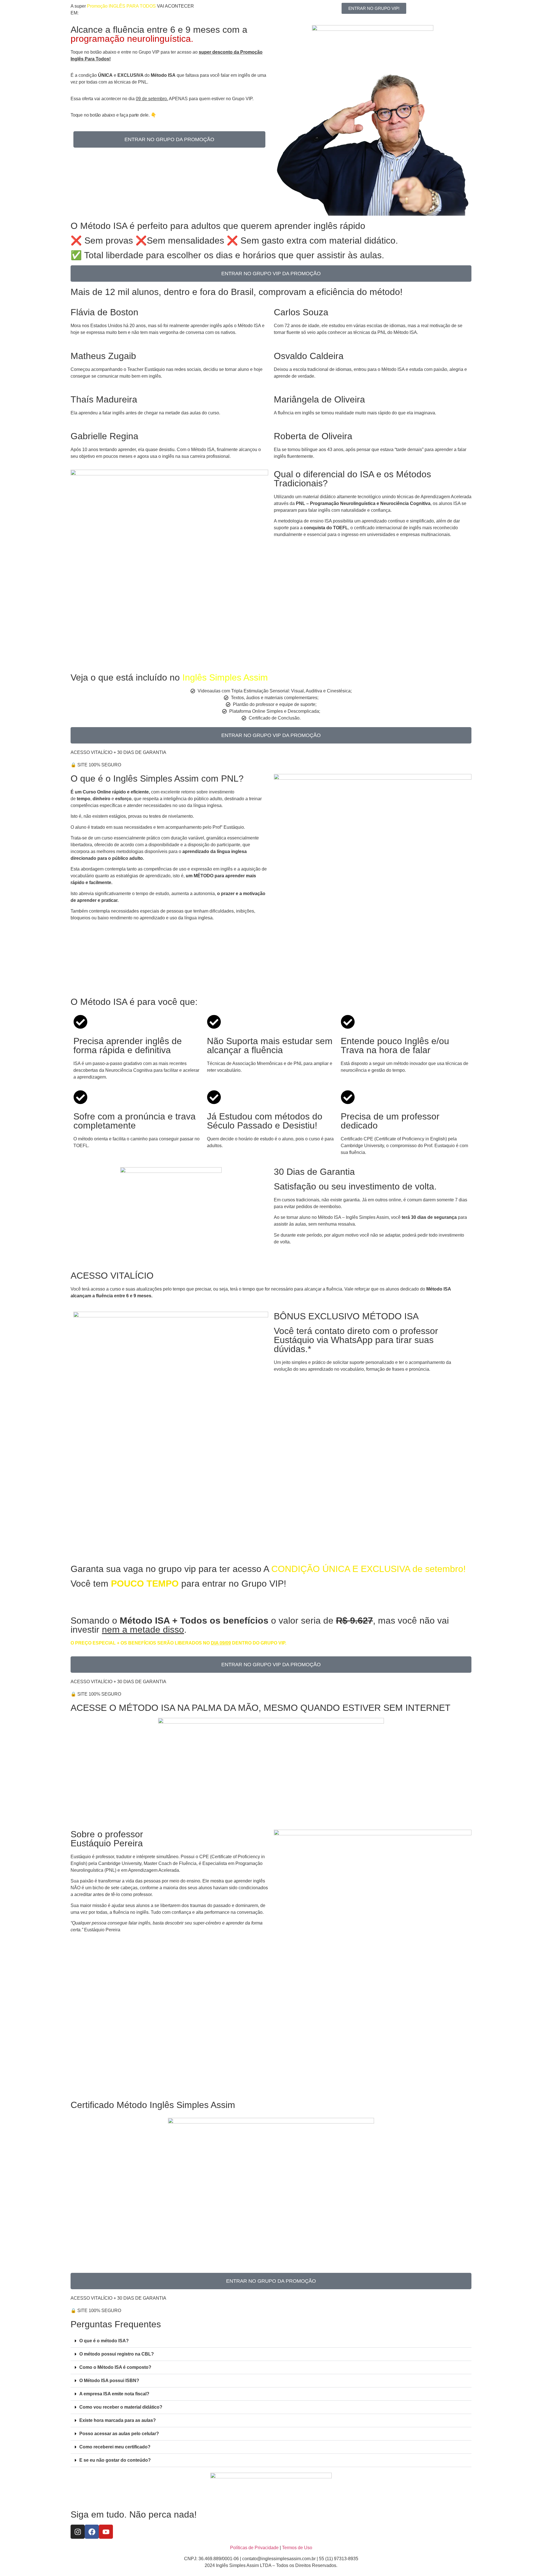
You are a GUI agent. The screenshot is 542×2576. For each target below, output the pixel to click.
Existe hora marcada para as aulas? (118, 2420)
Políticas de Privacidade (254, 2548)
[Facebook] (92, 2532)
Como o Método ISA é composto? (115, 2367)
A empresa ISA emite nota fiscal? (114, 2394)
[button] (271, 2341)
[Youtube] (106, 2532)
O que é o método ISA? (104, 2341)
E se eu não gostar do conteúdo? (115, 2460)
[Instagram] (78, 2532)
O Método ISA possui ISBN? (109, 2381)
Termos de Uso (297, 2548)
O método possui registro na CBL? (117, 2354)
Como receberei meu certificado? (115, 2447)
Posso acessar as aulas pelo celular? (119, 2434)
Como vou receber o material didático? (121, 2407)
